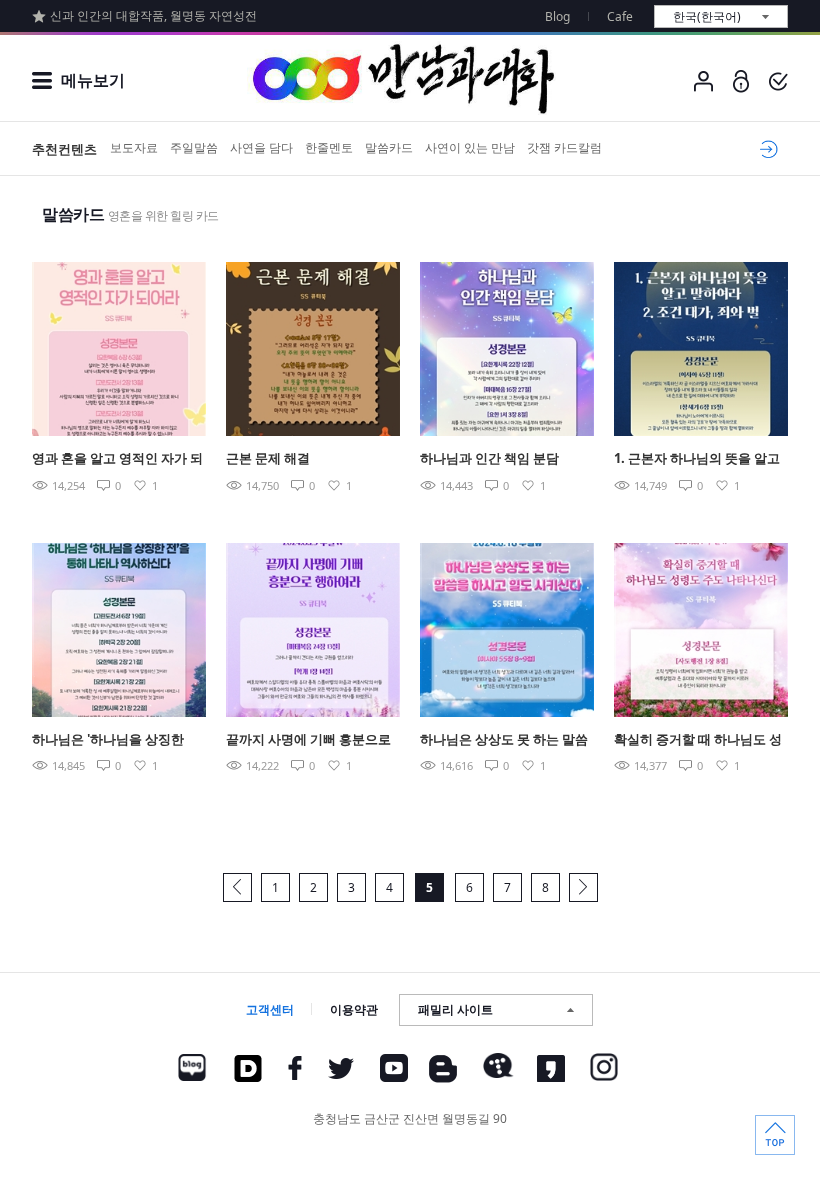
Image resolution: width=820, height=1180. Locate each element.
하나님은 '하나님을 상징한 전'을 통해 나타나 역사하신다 (116, 740)
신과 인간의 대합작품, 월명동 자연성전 (153, 15)
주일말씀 (194, 147)
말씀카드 (389, 147)
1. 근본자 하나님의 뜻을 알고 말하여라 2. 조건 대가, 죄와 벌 (700, 459)
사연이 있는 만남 (470, 147)
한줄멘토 (329, 147)
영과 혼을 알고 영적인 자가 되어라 (117, 459)
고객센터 (270, 1009)
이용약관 (354, 1009)
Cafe (620, 16)
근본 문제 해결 (268, 458)
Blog (557, 16)
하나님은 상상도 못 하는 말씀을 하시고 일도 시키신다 (504, 740)
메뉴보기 (93, 80)
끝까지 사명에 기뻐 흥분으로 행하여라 (308, 740)
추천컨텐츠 (64, 149)
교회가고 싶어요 (765, 149)
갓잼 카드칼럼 (564, 147)
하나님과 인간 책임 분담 (489, 458)
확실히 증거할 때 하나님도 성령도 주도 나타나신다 (698, 740)
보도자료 (134, 147)
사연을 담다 (261, 147)
